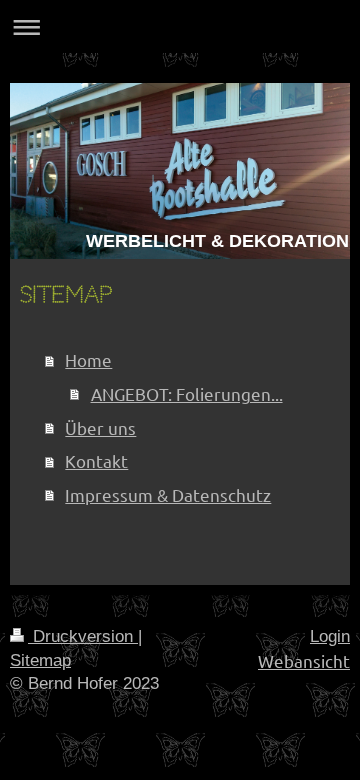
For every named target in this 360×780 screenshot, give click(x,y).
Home (88, 359)
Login (330, 636)
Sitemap (40, 660)
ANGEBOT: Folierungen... (187, 393)
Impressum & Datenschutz (168, 494)
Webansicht (304, 660)
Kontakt (96, 460)
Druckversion (83, 636)
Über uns (100, 427)
